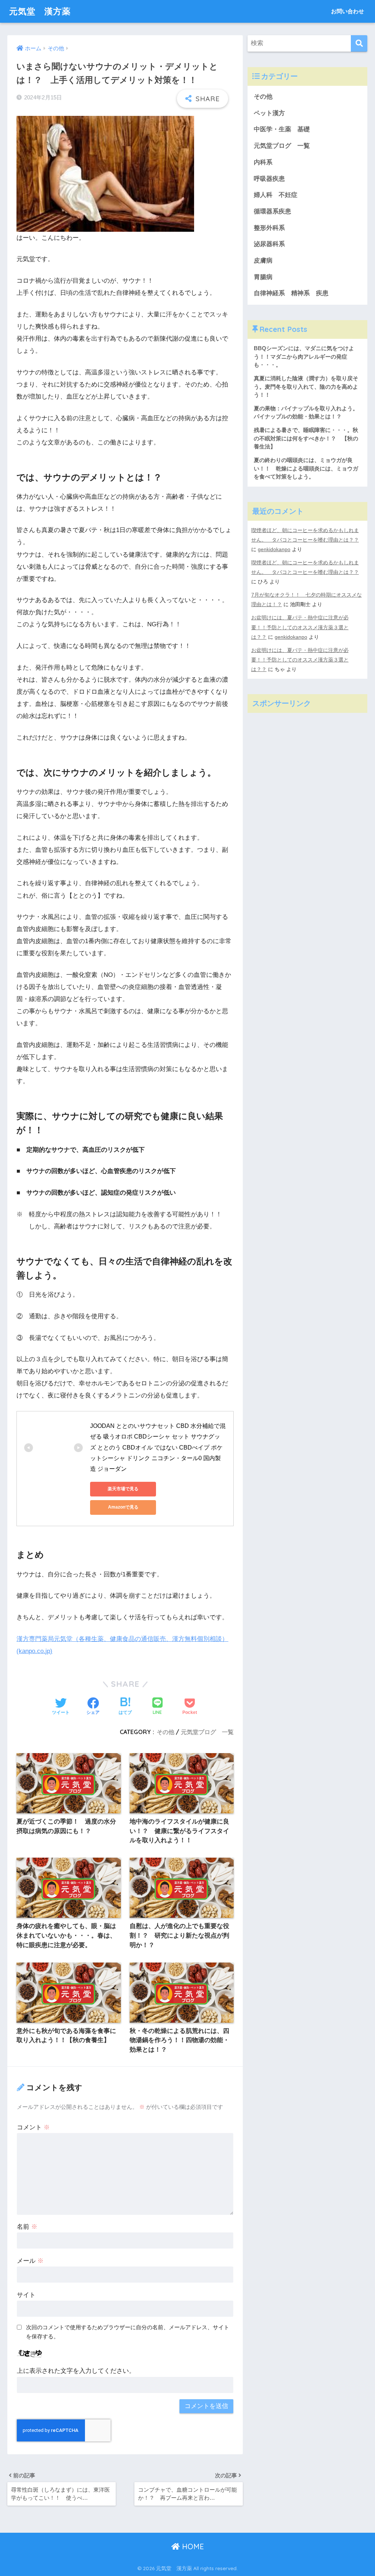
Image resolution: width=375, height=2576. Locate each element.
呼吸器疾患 (269, 179)
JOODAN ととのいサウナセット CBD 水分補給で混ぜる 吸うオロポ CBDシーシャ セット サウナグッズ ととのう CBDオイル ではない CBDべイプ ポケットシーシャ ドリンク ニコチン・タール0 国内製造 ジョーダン (158, 1447)
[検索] (359, 43)
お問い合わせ (348, 11)
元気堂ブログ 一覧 (207, 1732)
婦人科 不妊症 (276, 195)
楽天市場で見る (123, 1489)
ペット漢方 (269, 113)
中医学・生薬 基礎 (282, 129)
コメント (33, 2127)
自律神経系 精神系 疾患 (291, 293)
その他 (166, 1732)
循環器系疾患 (272, 211)
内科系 (266, 162)
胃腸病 (263, 277)
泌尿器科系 (269, 244)
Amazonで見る (123, 1507)
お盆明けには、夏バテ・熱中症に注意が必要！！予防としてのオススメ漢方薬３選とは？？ (300, 627)
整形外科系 (269, 228)
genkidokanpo (274, 549)
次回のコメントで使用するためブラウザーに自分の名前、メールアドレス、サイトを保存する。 (128, 2332)
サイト (26, 2295)
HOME (192, 2546)
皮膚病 (263, 261)
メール (30, 2261)
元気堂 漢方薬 (40, 11)
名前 (27, 2227)
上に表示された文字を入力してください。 (76, 2371)
